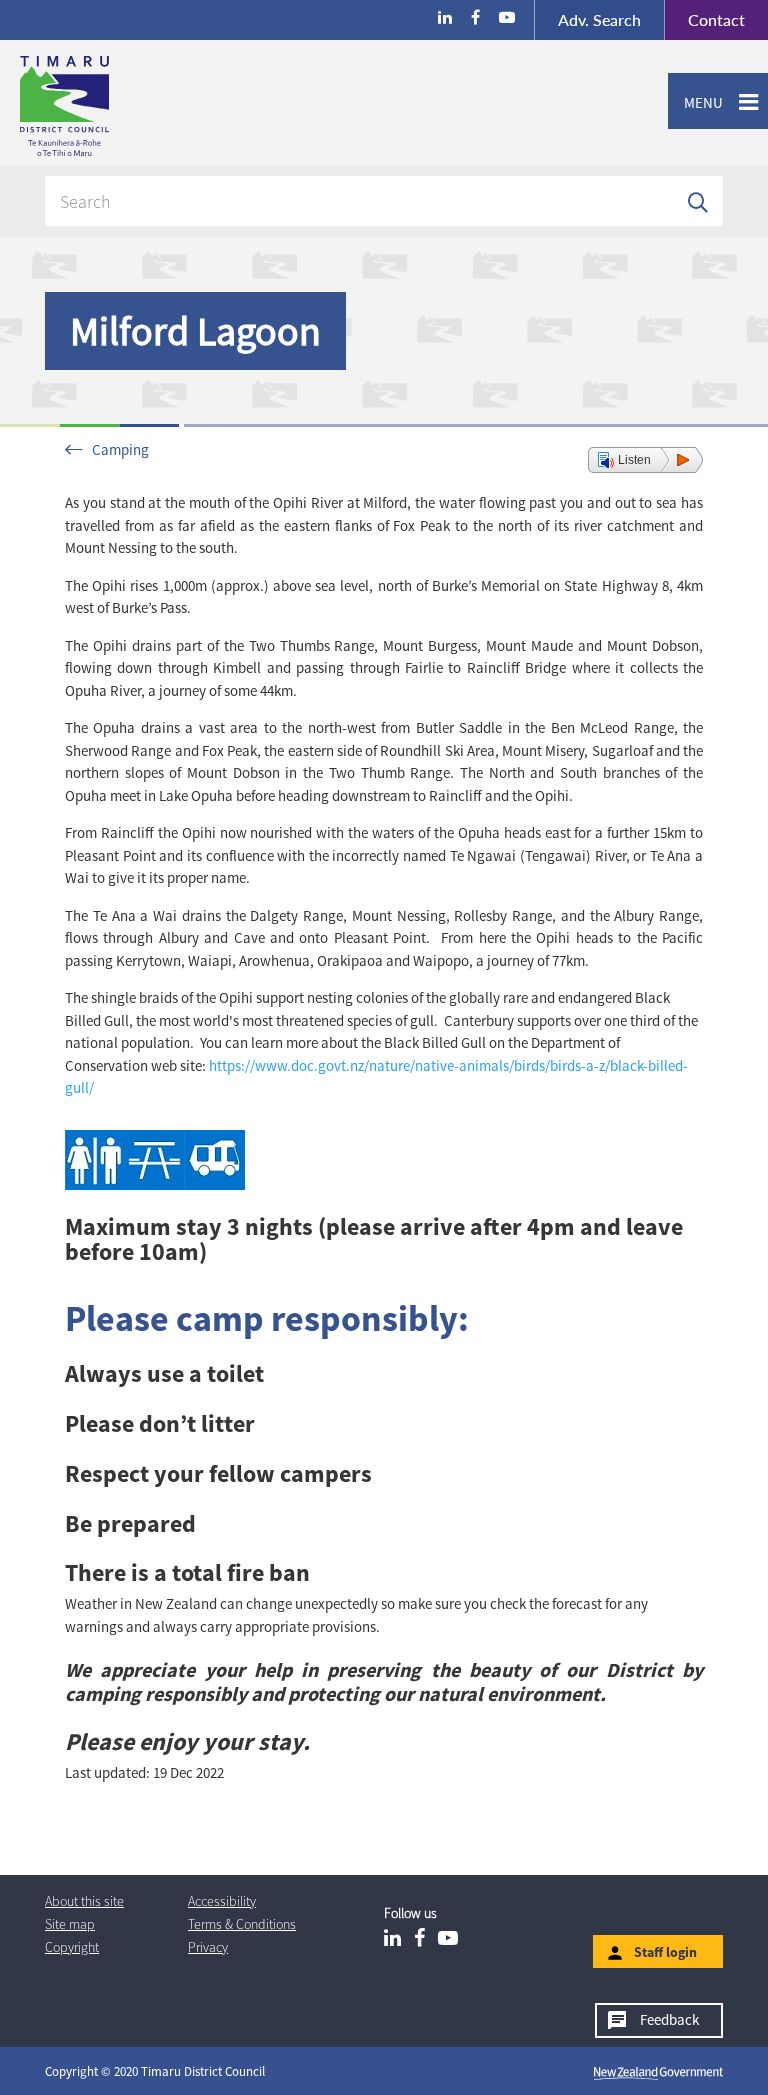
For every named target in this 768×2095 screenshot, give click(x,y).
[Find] (698, 201)
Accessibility (222, 1901)
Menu (695, 102)
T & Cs (242, 1924)
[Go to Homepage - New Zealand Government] (658, 2072)
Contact (704, 19)
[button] (645, 460)
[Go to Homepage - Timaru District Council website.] (143, 106)
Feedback (669, 2019)
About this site (84, 1901)
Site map (70, 1924)
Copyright (72, 1947)
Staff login (665, 1952)
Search (599, 19)
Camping (120, 449)
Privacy (208, 1947)
